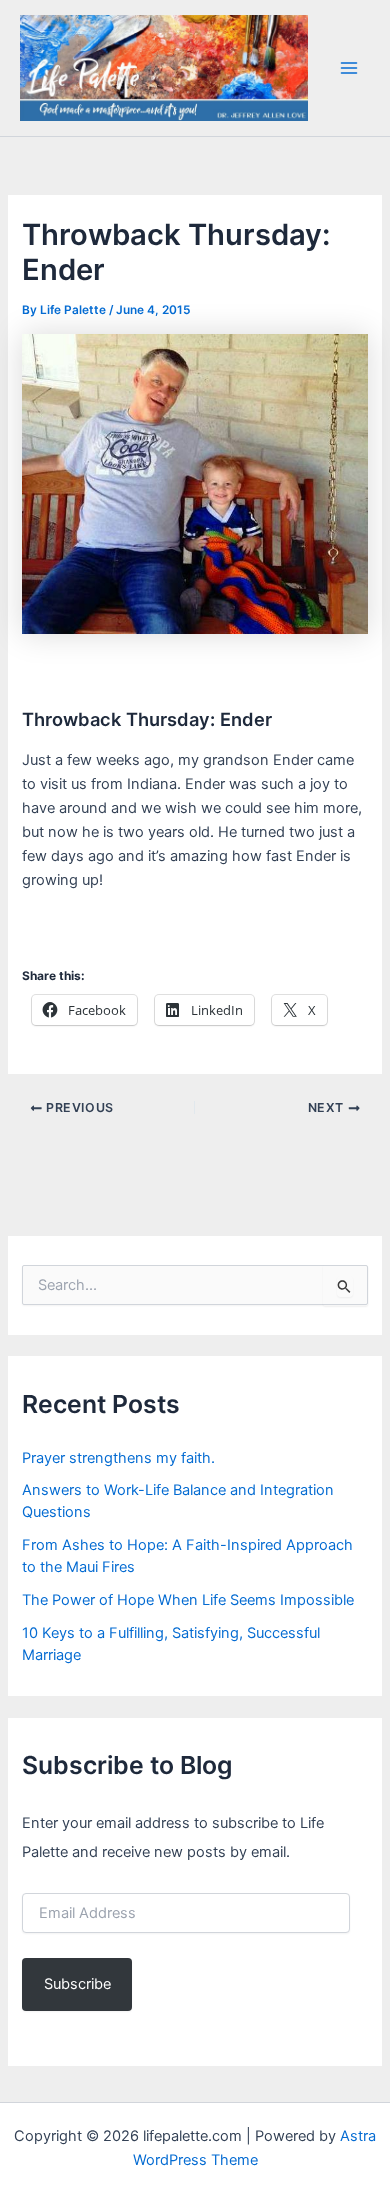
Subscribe (77, 1984)
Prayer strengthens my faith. (118, 1458)
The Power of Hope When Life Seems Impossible (188, 1600)
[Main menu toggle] (349, 68)
